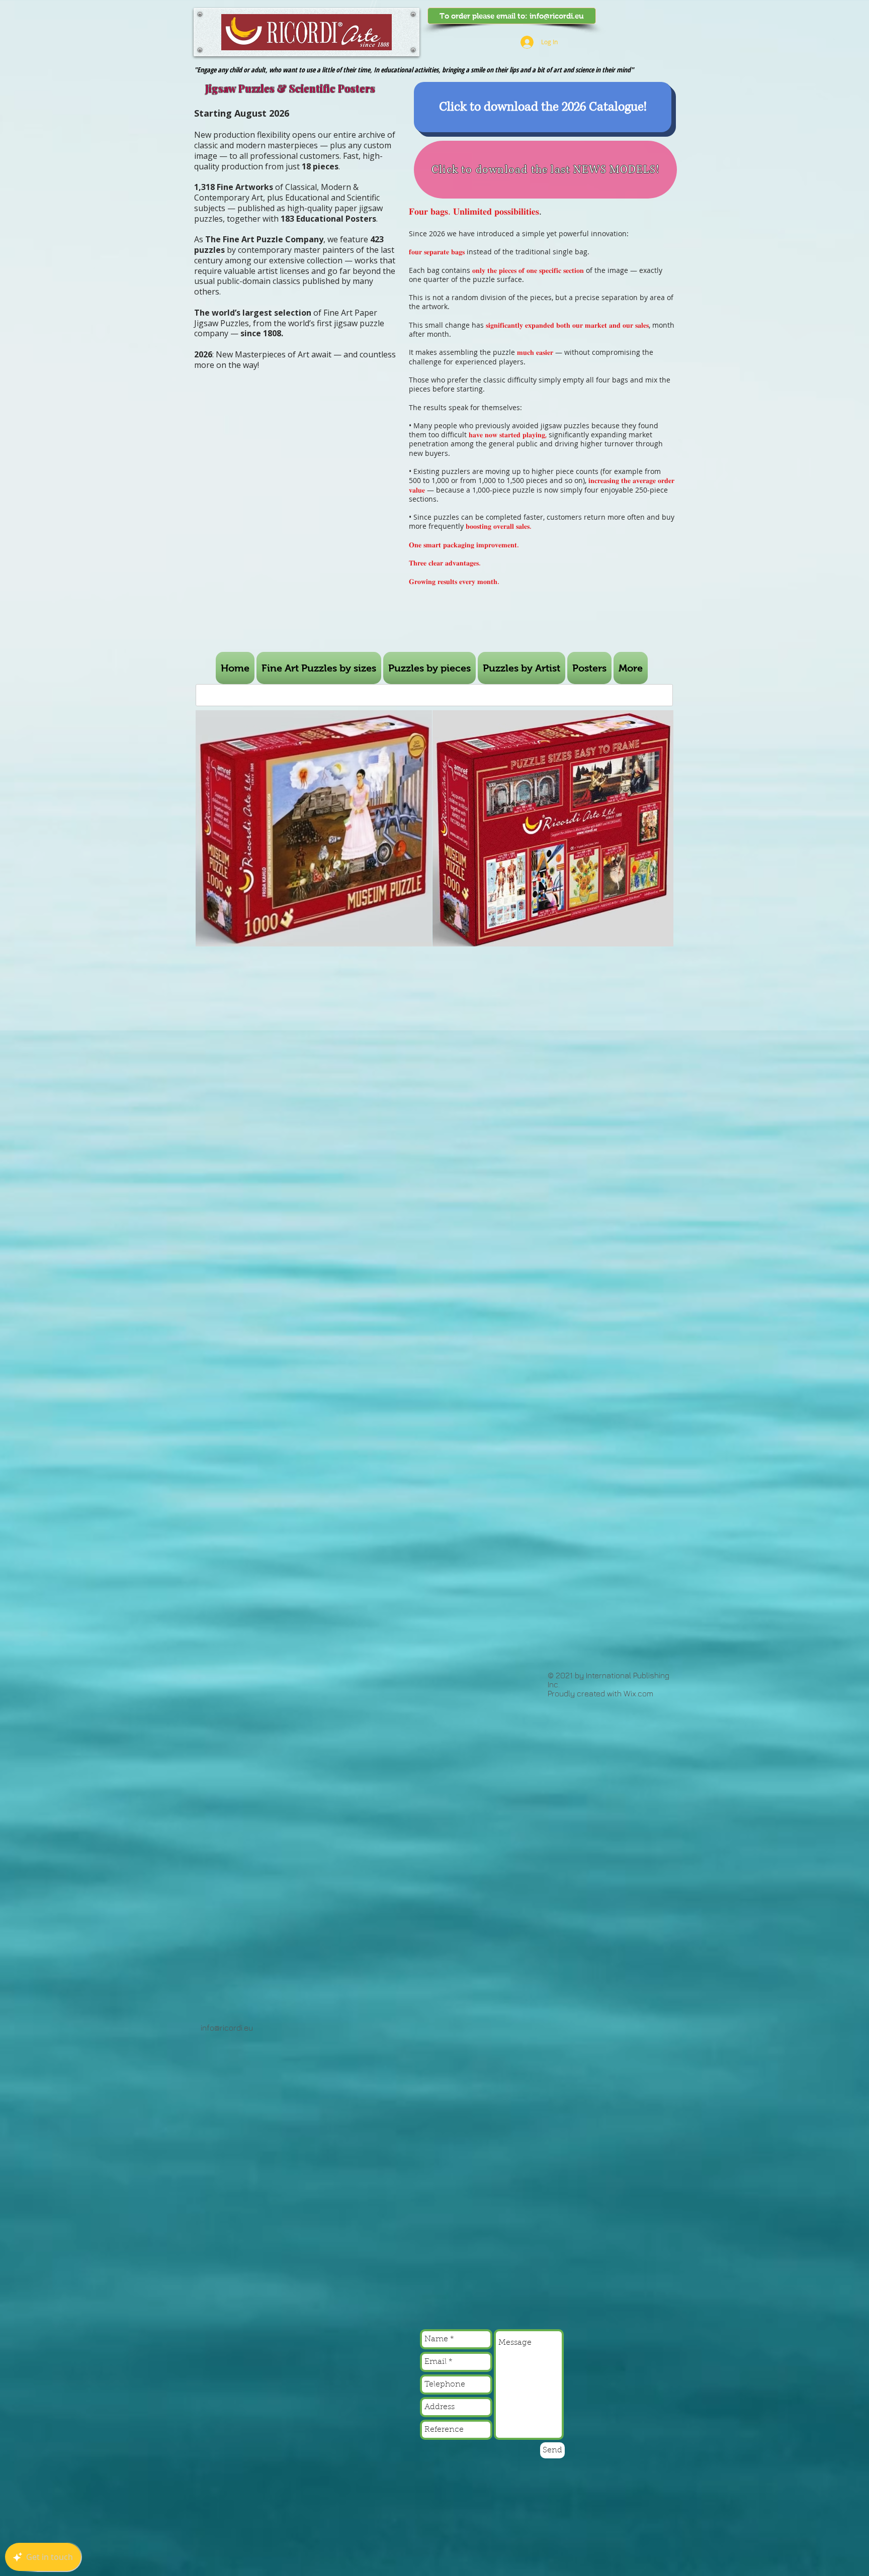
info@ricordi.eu (557, 16)
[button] (429, 668)
